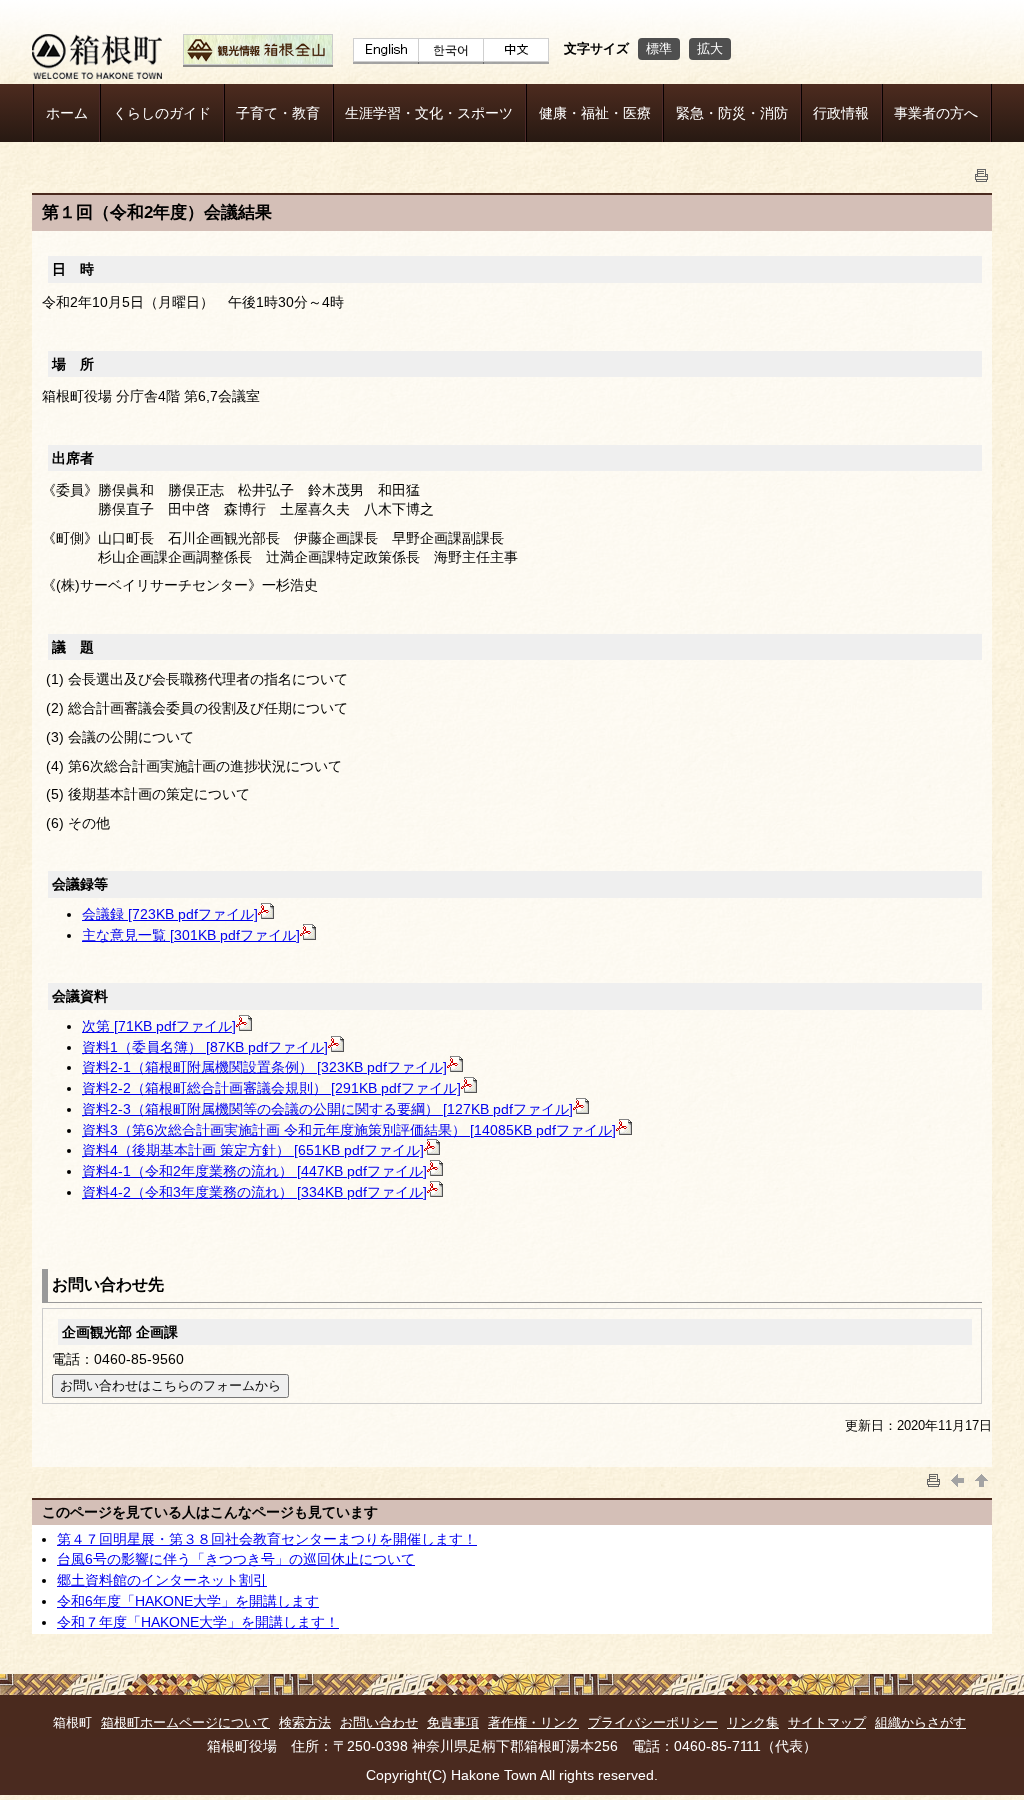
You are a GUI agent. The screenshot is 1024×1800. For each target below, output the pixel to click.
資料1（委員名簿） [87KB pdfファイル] (205, 1047)
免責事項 (453, 1722)
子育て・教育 (278, 113)
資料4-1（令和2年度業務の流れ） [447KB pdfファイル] (254, 1171)
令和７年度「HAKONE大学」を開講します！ (198, 1622)
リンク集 (753, 1722)
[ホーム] (97, 74)
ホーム (67, 113)
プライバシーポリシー (653, 1722)
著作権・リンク (533, 1722)
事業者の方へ (936, 113)
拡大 (710, 48)
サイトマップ (827, 1722)
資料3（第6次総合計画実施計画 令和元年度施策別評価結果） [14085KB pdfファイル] (349, 1130)
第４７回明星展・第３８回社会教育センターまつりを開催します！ (267, 1539)
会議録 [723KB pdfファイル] (170, 914)
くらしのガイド (162, 113)
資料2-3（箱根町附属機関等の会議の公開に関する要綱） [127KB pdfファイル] (327, 1109)
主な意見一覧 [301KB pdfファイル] (191, 935)
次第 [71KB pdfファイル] (159, 1026)
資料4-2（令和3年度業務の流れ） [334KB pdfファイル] (254, 1192)
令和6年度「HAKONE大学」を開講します (188, 1601)
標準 (659, 48)
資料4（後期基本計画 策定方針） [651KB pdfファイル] (253, 1150)
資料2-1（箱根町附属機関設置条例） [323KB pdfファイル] (264, 1067)
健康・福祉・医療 (595, 113)
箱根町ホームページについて (185, 1722)
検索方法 (305, 1722)
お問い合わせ (379, 1722)
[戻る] (958, 1478)
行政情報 (841, 113)
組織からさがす (920, 1722)
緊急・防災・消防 (732, 113)
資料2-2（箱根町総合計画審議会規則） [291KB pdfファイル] (271, 1088)
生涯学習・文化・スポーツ (429, 113)
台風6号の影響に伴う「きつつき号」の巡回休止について (236, 1559)
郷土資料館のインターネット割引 (162, 1580)
